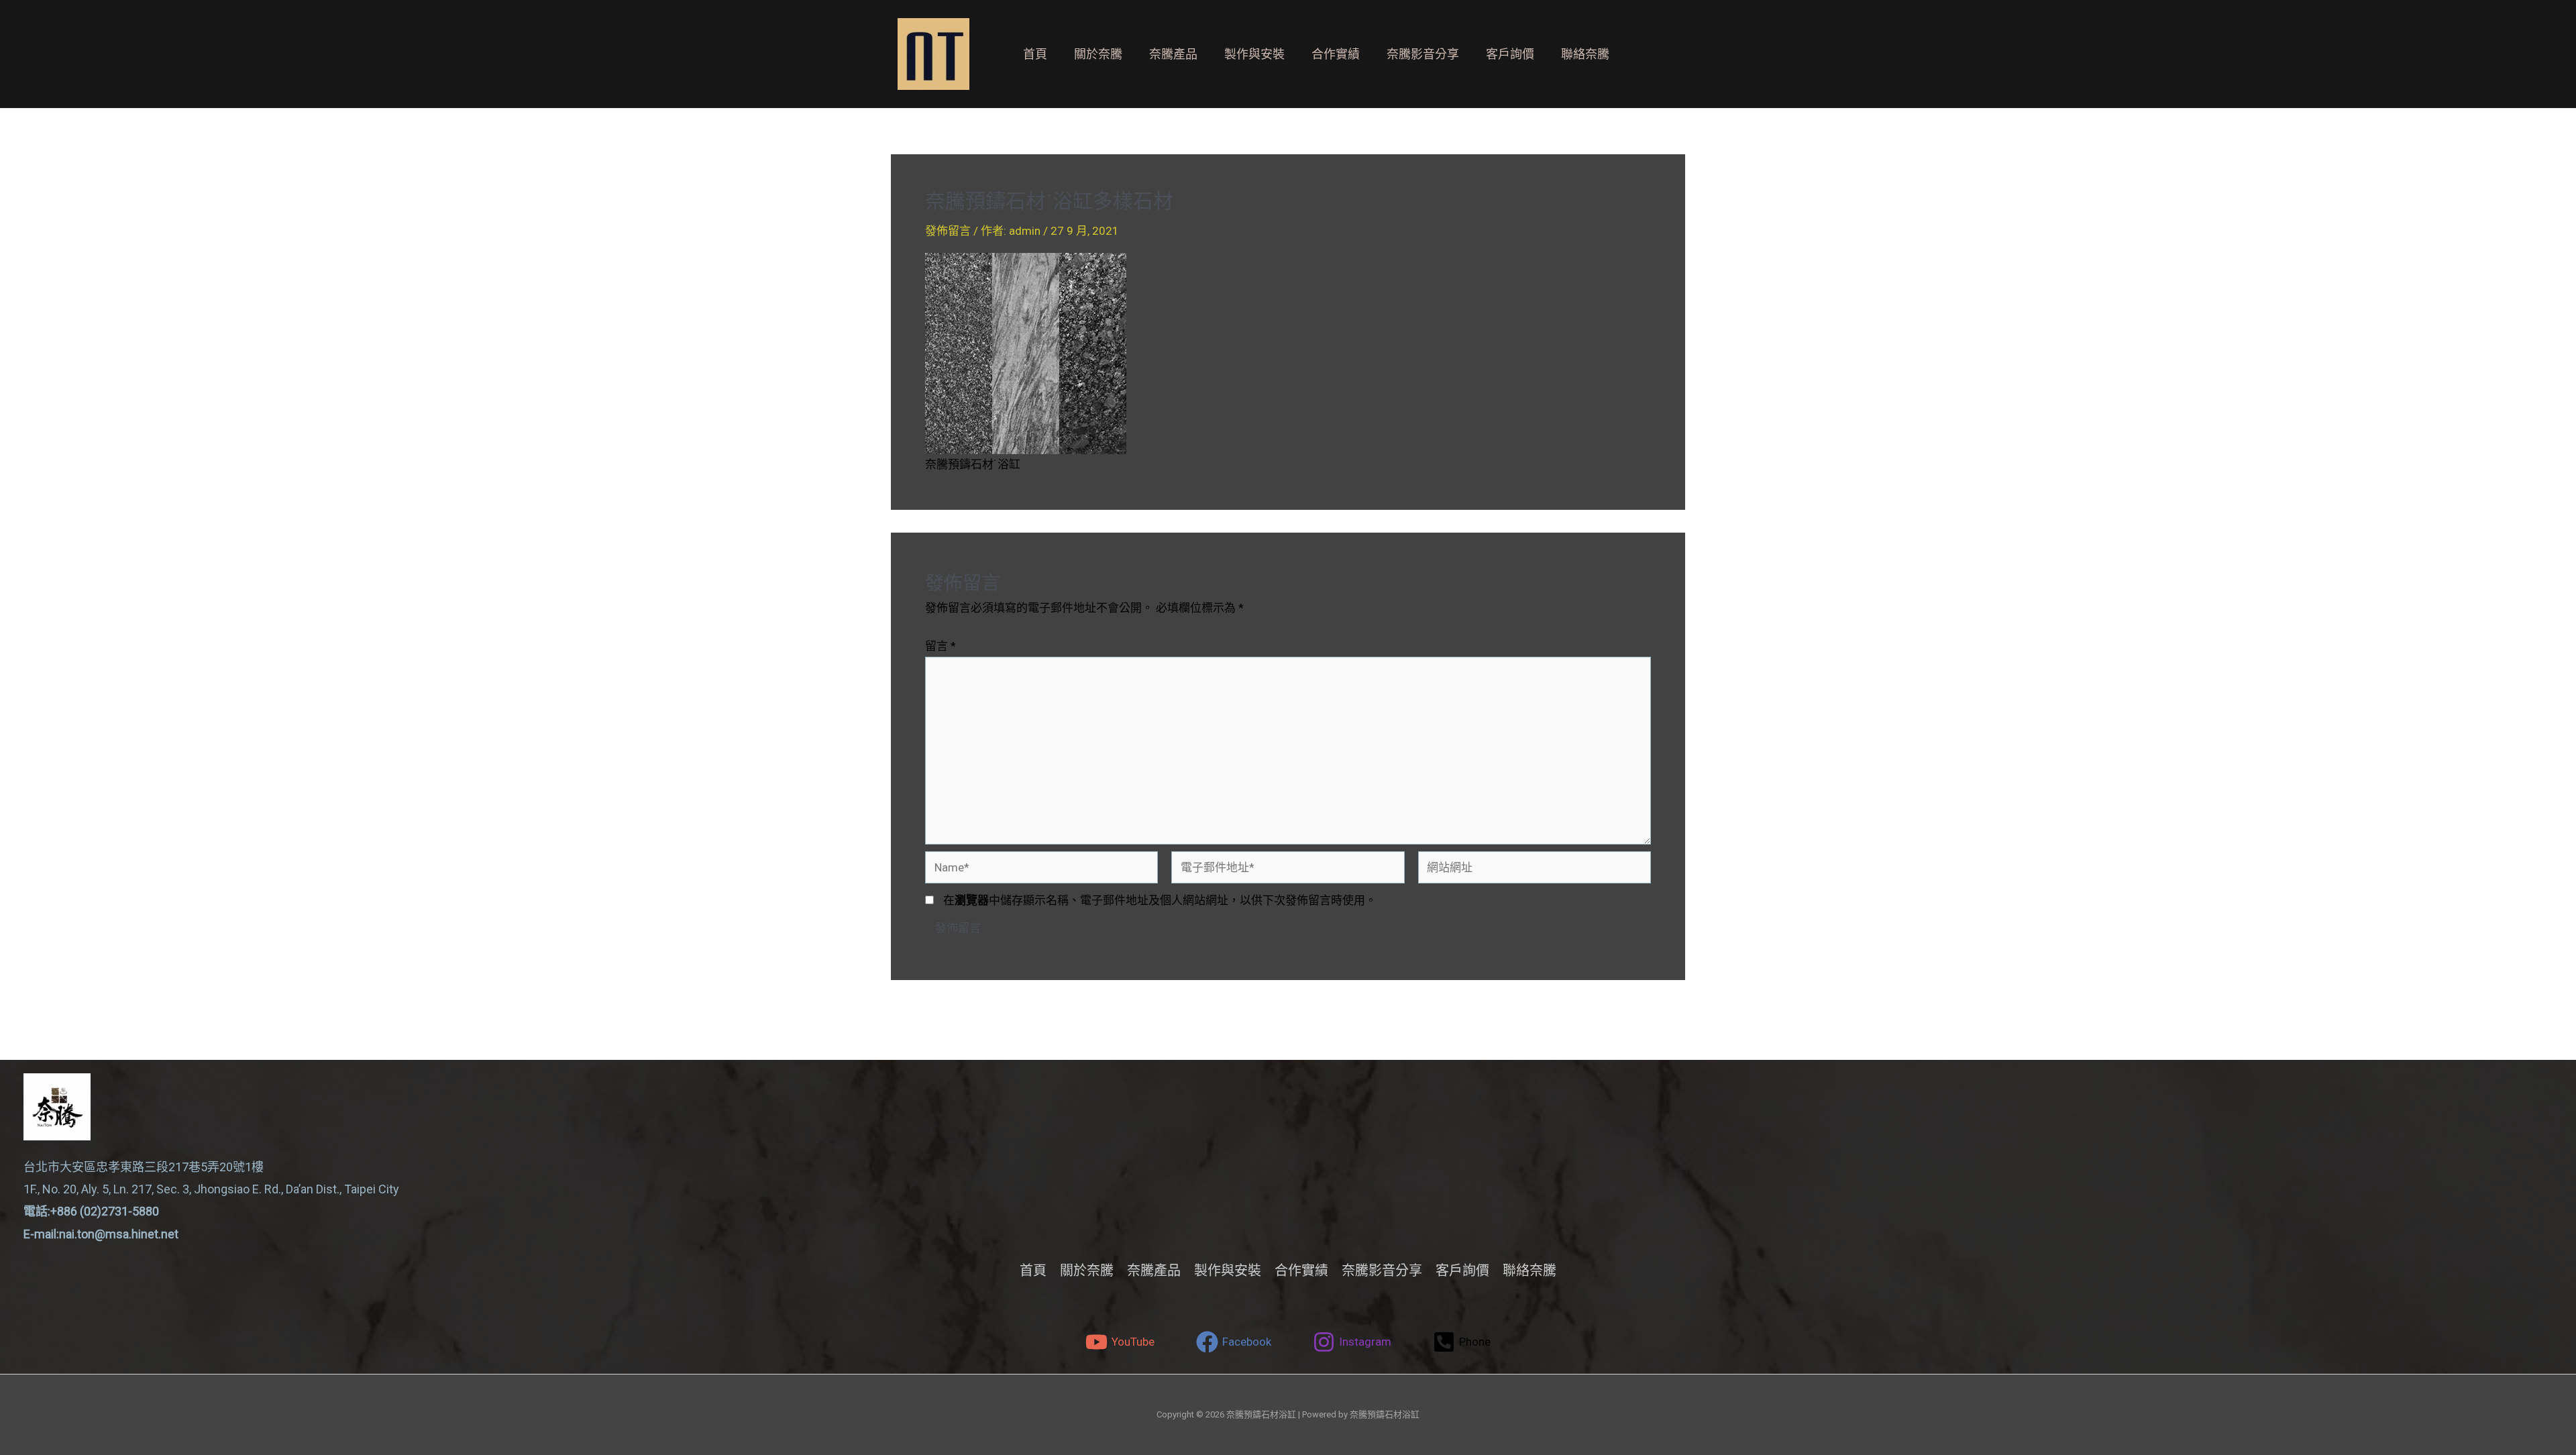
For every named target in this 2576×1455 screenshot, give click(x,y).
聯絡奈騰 (1585, 54)
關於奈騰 (1098, 54)
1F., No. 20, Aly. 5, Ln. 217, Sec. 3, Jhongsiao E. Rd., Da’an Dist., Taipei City (211, 1189)
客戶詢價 (1510, 54)
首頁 (1035, 54)
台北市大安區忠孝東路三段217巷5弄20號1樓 (144, 1167)
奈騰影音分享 (1423, 54)
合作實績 (1336, 54)
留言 (941, 646)
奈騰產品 (1173, 54)
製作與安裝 (1254, 54)
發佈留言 (948, 231)
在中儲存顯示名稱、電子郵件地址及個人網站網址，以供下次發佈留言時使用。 (1160, 900)
